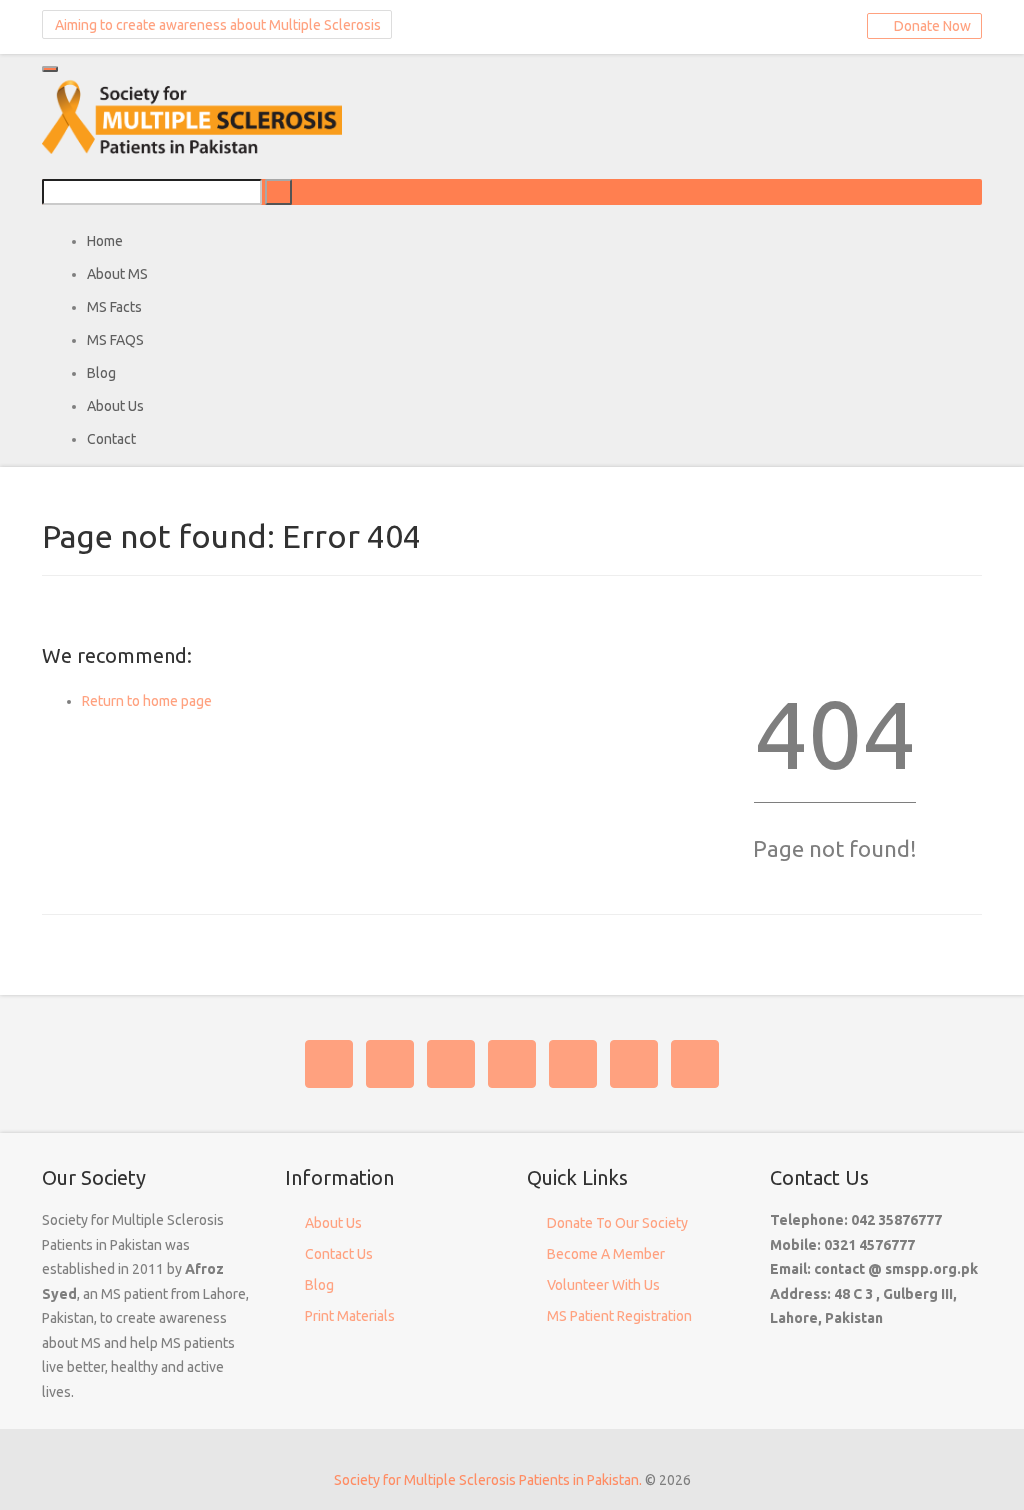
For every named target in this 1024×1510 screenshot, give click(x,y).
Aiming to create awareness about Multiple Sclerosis (216, 25)
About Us (333, 1223)
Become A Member (606, 1254)
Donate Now (929, 26)
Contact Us (339, 1254)
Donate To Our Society (617, 1223)
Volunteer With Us (603, 1285)
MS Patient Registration (619, 1316)
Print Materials (350, 1316)
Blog (319, 1285)
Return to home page (147, 701)
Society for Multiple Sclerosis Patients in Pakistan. (488, 1480)
